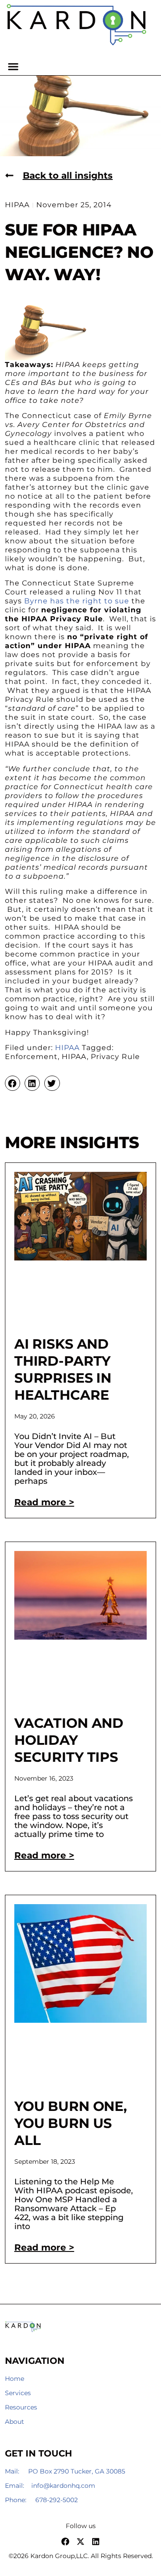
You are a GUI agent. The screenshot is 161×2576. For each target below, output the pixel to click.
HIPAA (67, 1048)
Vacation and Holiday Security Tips (69, 1740)
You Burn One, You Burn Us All (71, 2123)
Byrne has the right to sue (77, 601)
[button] (13, 67)
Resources (21, 2407)
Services (18, 2393)
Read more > (44, 1502)
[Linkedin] (96, 2542)
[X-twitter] (80, 2542)
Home (15, 2379)
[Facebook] (65, 2542)
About (15, 2422)
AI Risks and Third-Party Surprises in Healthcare (63, 1369)
